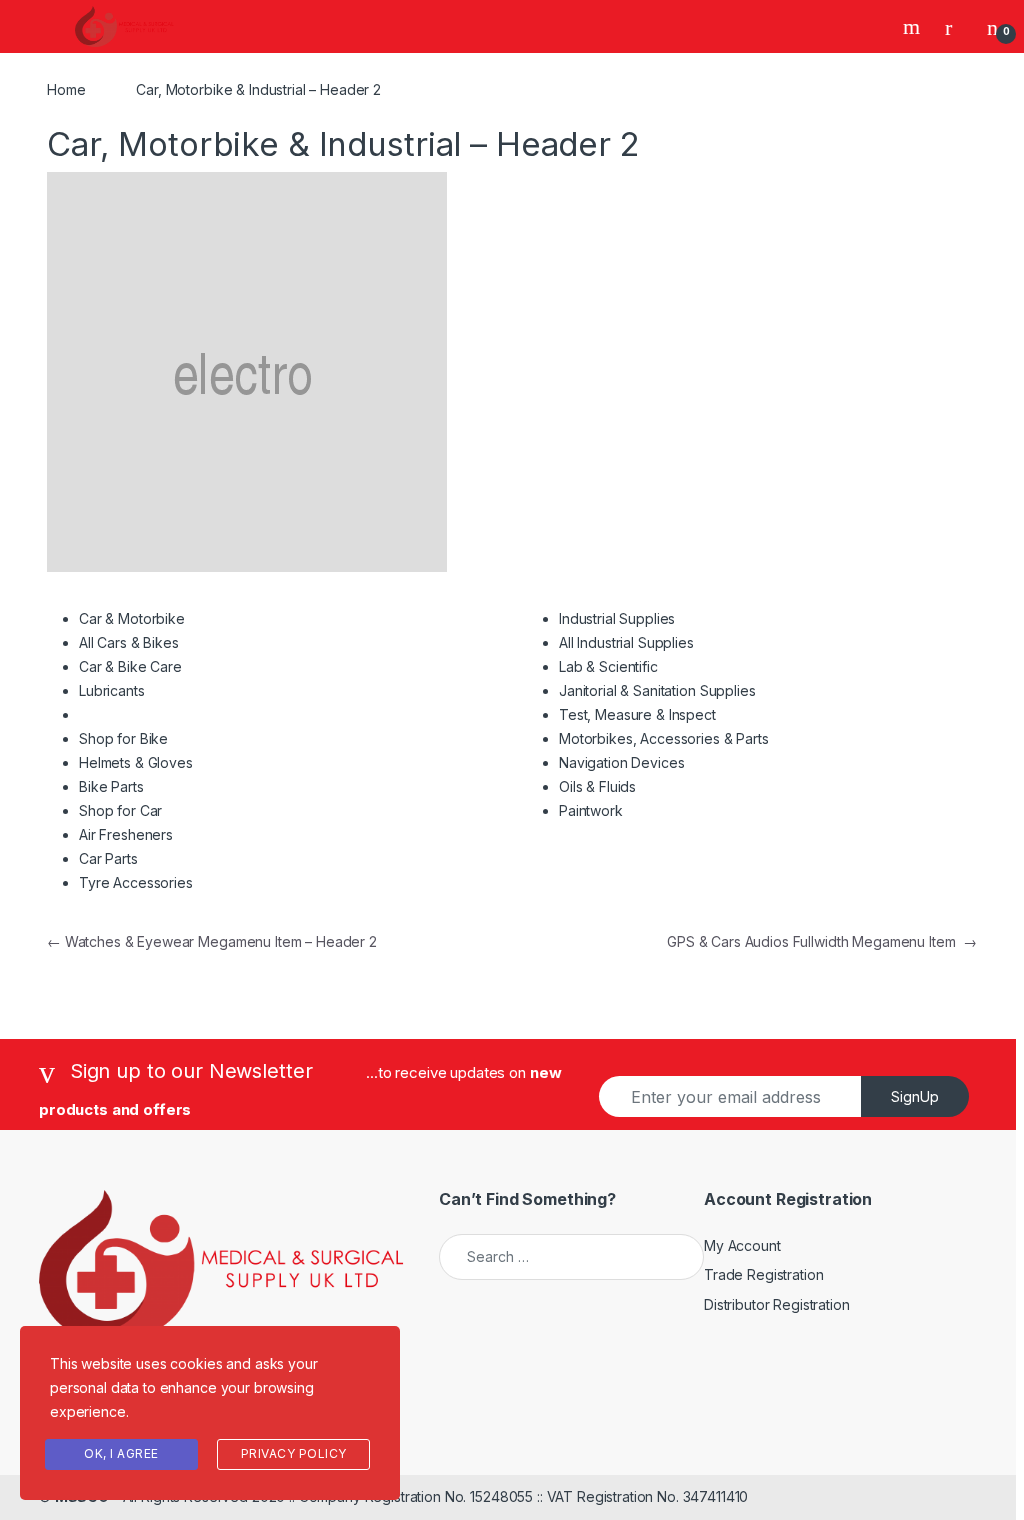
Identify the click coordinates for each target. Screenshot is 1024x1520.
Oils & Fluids (597, 786)
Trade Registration (763, 1274)
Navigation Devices (621, 762)
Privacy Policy (294, 1453)
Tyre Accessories (136, 882)
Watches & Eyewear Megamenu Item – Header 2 (212, 941)
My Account (742, 1245)
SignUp (915, 1096)
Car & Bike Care (130, 666)
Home (66, 89)
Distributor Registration (777, 1304)
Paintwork (591, 810)
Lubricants (112, 690)
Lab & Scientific (608, 666)
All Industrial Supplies (626, 642)
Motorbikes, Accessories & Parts (664, 738)
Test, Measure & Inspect (637, 714)
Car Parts (108, 858)
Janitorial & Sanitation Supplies (657, 690)
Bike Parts (111, 786)
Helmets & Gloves (136, 762)
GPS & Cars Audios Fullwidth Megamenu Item (822, 941)
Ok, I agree (121, 1453)
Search (914, 27)
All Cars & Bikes (129, 642)
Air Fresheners (126, 834)
